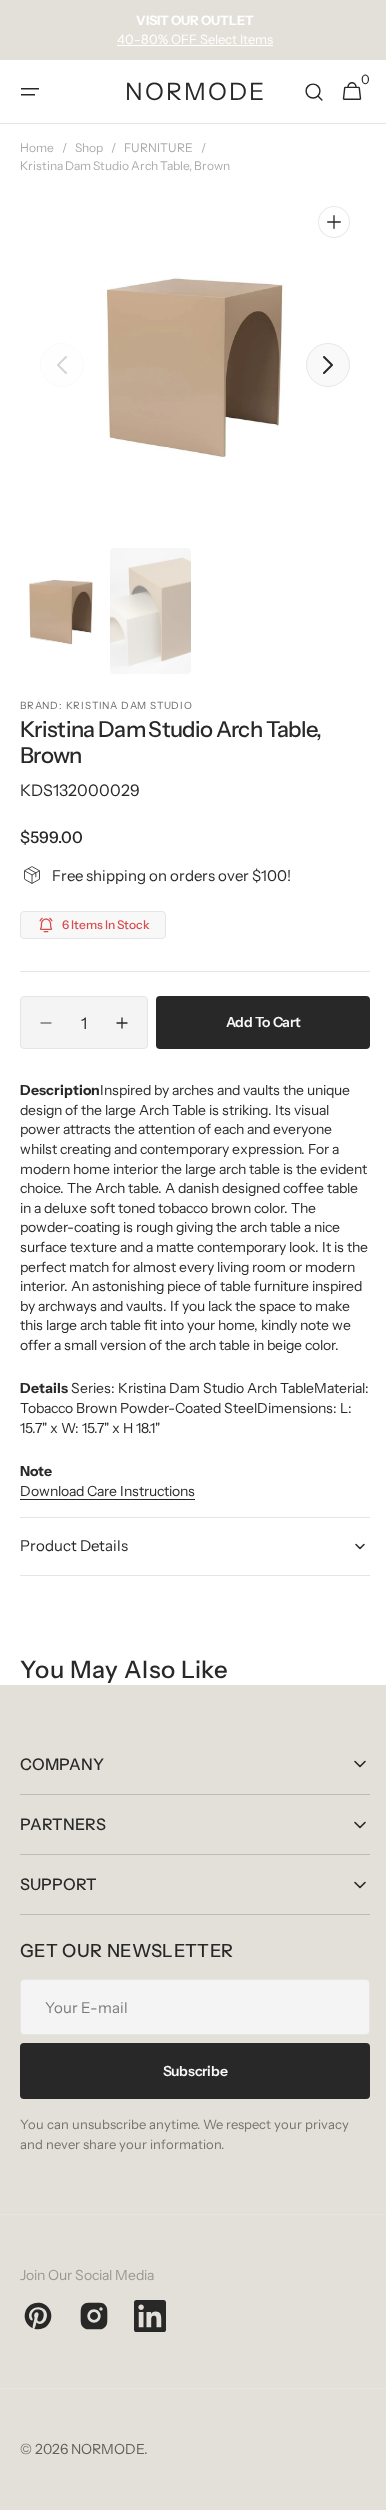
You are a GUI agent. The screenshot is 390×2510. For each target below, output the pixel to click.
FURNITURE (158, 147)
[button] (30, 92)
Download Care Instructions (107, 1510)
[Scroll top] (351, 2486)
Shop (89, 147)
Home (37, 147)
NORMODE (107, 2469)
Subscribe (187, 2090)
